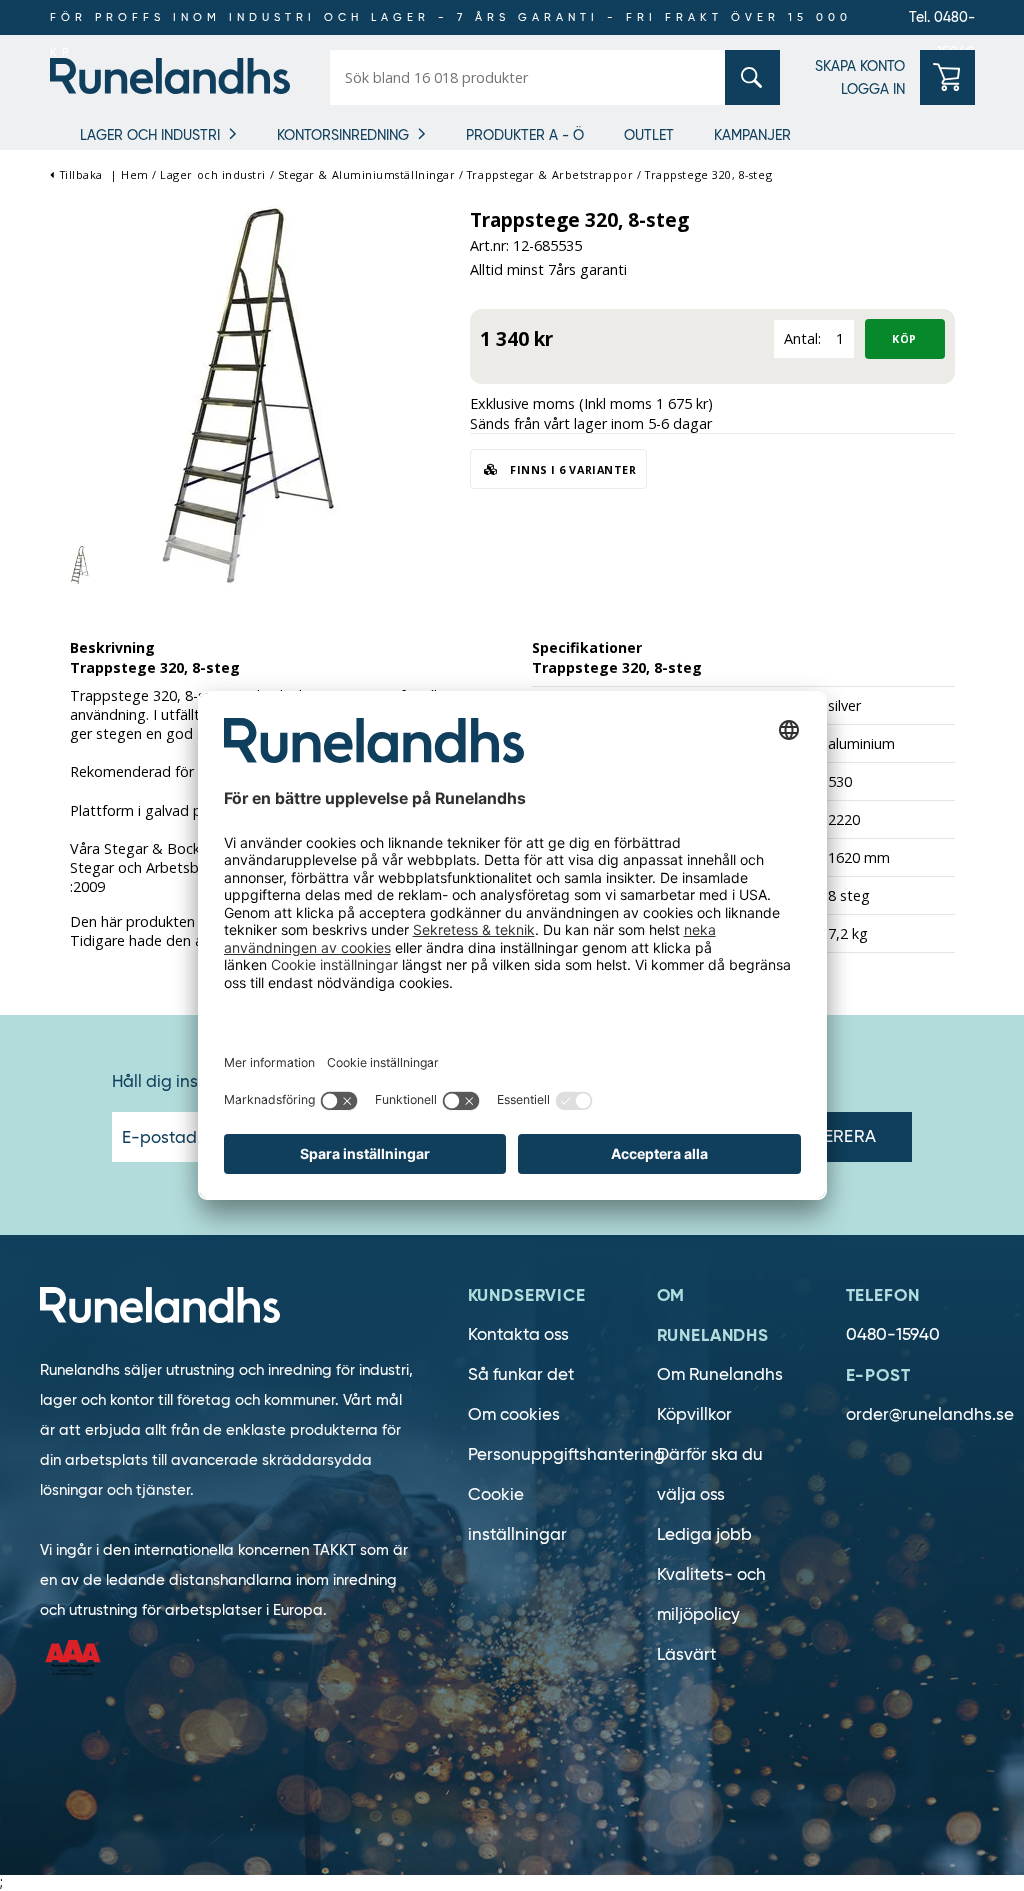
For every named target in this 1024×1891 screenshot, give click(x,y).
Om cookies (514, 1414)
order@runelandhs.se (930, 1414)
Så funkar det (521, 1374)
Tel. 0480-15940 (942, 21)
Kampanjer (752, 135)
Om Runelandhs (720, 1374)
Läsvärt (686, 1654)
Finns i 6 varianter (572, 469)
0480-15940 (893, 1334)
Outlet (649, 135)
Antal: (802, 338)
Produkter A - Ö (525, 135)
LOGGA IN (873, 89)
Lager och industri (150, 135)
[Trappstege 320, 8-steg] (250, 393)
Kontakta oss (518, 1334)
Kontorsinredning (343, 135)
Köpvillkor (694, 1414)
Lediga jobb (704, 1534)
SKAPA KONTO (860, 66)
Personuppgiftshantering (566, 1454)
